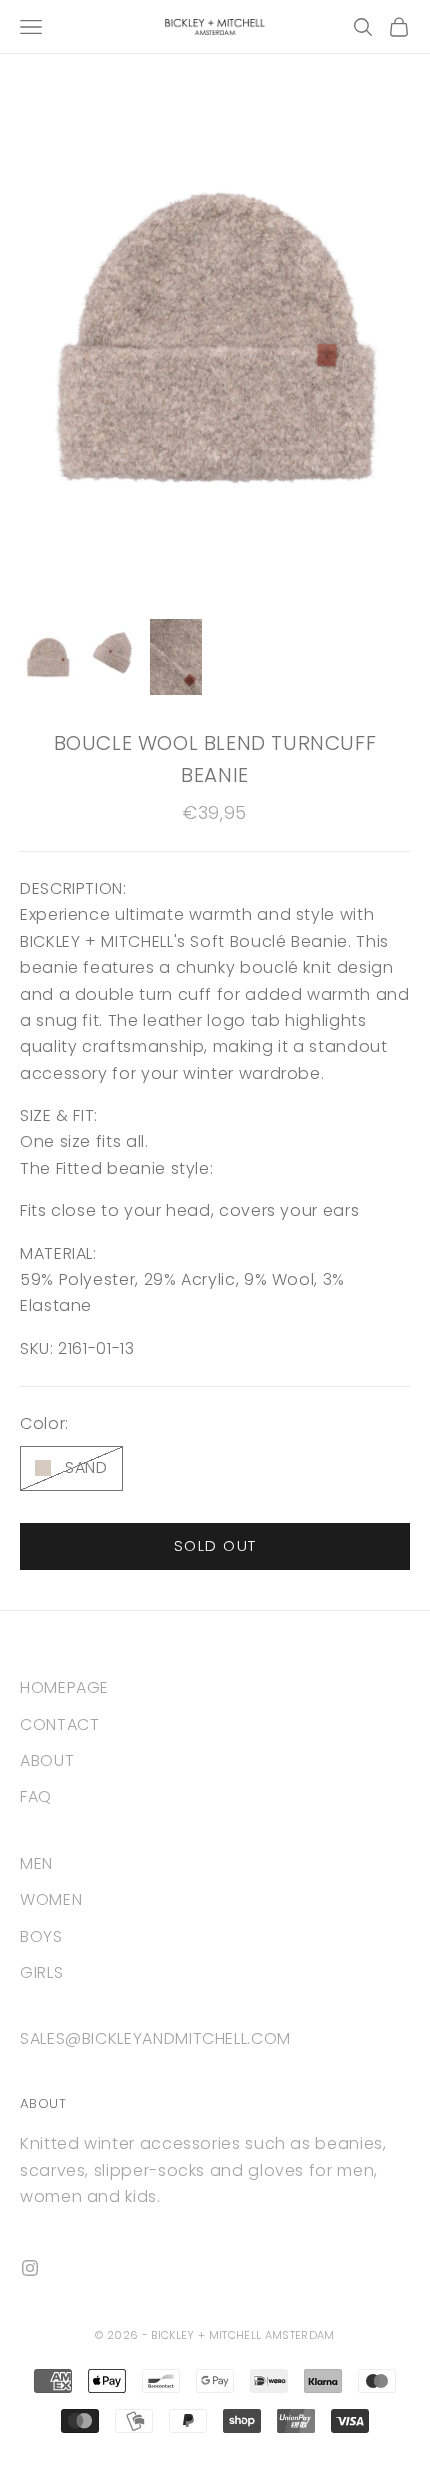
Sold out (215, 1545)
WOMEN (51, 1899)
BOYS (41, 1936)
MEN (36, 1863)
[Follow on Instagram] (30, 2268)
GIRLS (41, 1972)
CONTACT (59, 1724)
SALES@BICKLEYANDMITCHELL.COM (155, 2038)
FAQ (36, 1796)
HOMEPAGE (64, 1687)
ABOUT (47, 1760)
